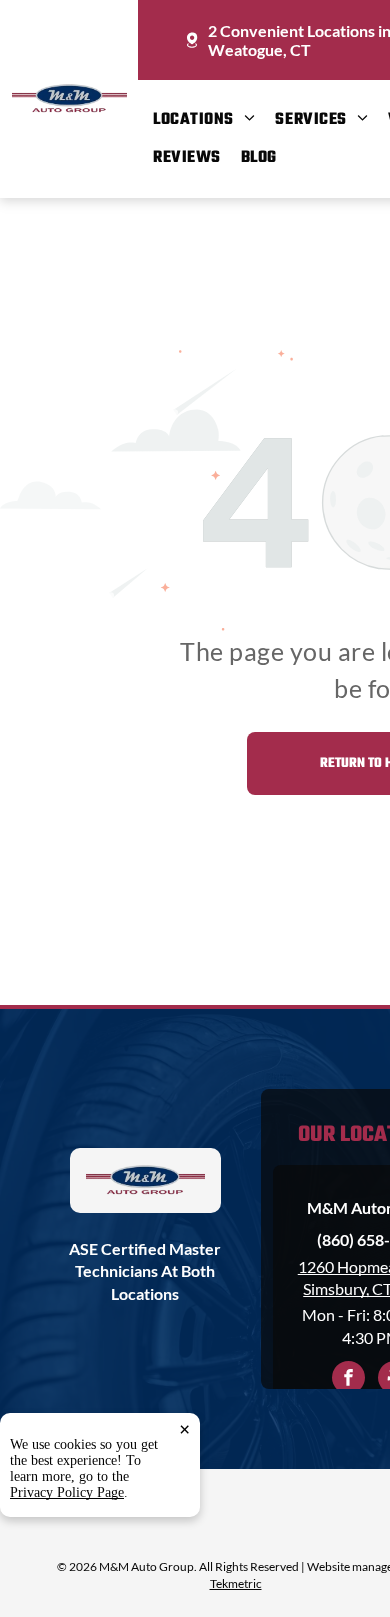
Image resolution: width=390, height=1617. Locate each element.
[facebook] (348, 1380)
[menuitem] (214, 120)
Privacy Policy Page (67, 1492)
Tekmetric (236, 1583)
